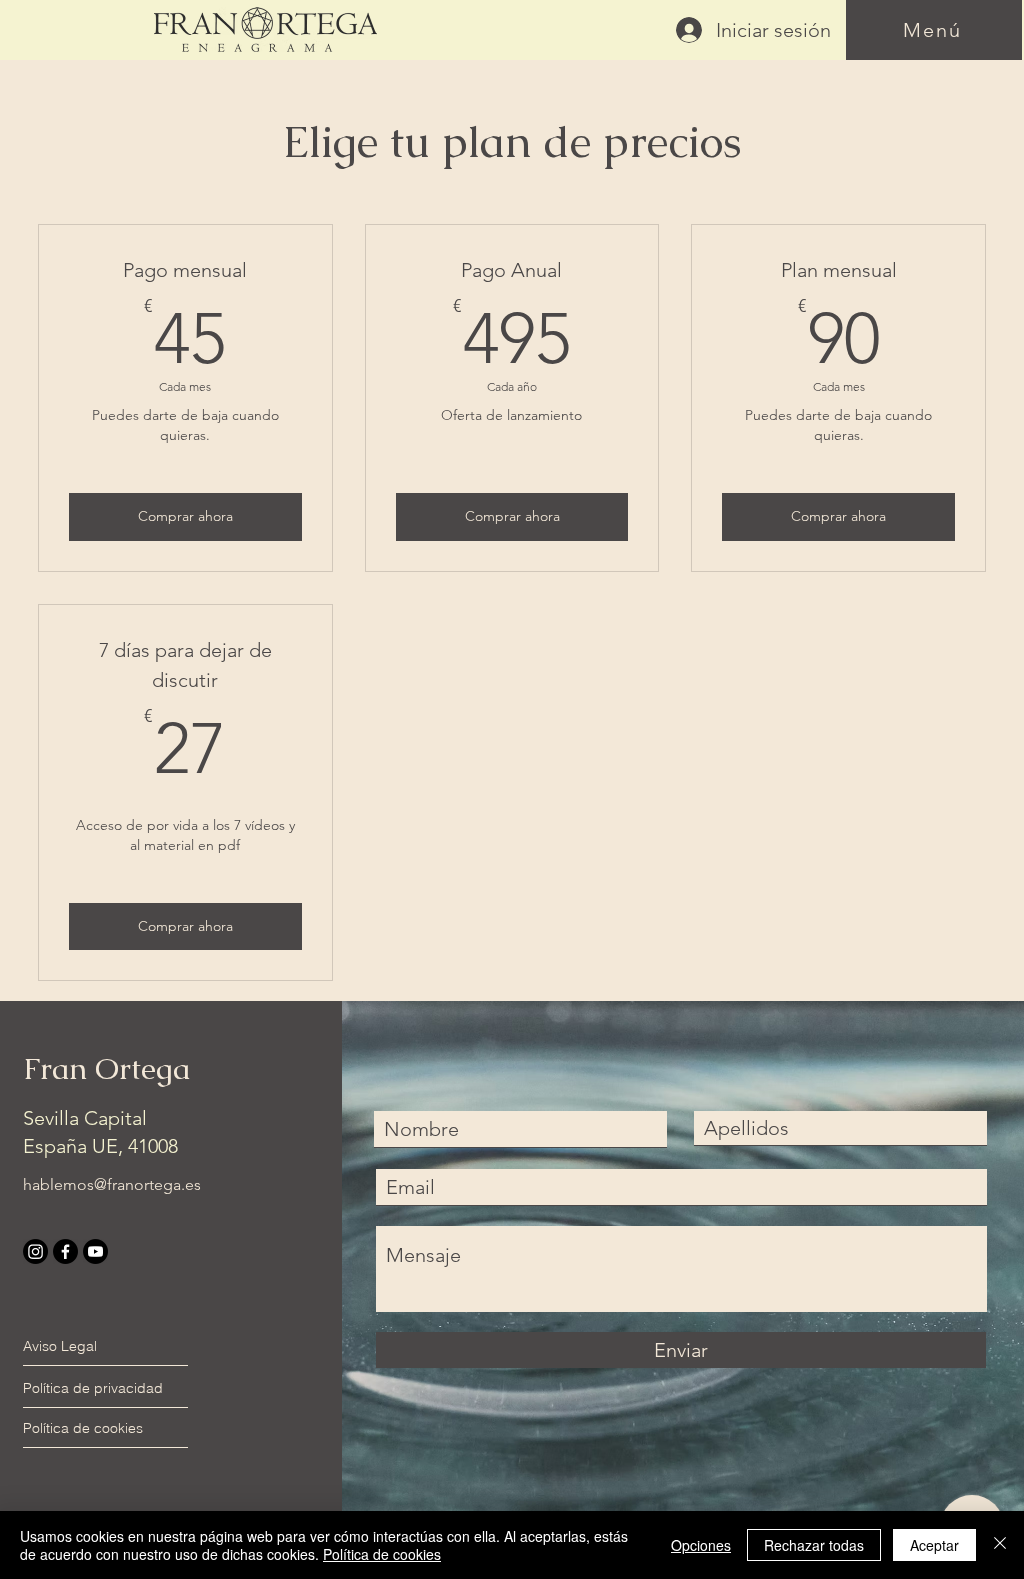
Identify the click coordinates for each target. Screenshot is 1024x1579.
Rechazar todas (814, 1545)
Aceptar (934, 1545)
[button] (934, 30)
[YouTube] (95, 1251)
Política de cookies (382, 1554)
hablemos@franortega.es (112, 1184)
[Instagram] (35, 1251)
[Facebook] (65, 1251)
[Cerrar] (1000, 1545)
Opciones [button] (701, 1545)
